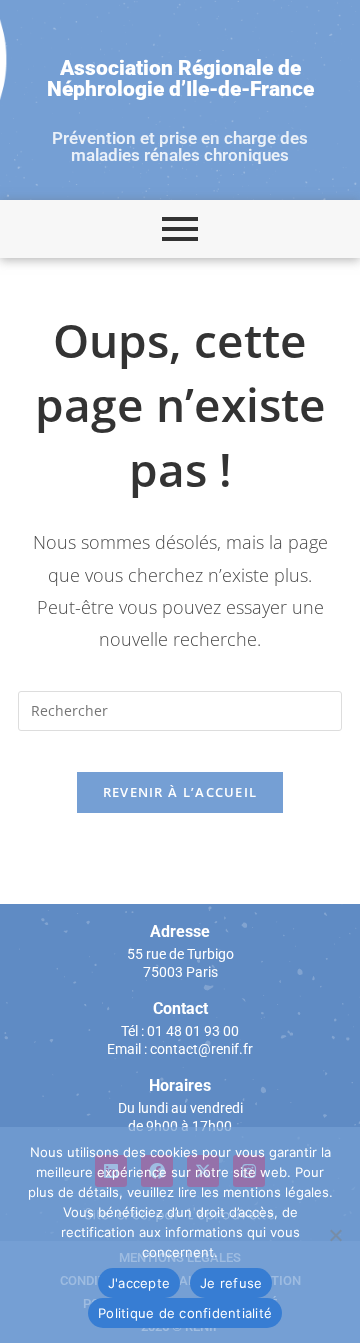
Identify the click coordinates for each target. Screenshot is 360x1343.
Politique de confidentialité (185, 1313)
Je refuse (231, 1283)
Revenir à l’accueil (180, 792)
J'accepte (139, 1283)
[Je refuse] (335, 1235)
